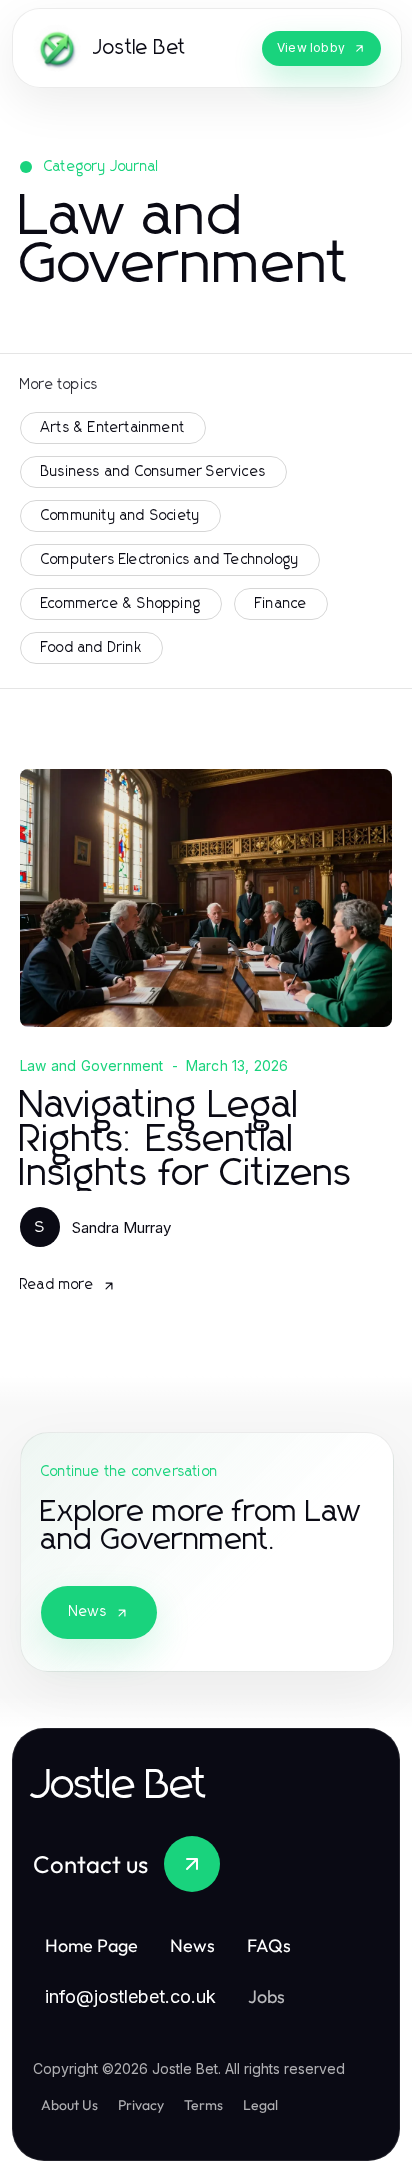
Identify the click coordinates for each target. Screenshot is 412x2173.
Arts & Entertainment (113, 428)
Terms (203, 2105)
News (88, 1612)
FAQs (269, 1945)
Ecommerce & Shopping (121, 604)
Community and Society (120, 516)
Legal (260, 2105)
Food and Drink (91, 648)
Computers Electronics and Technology (170, 560)
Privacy (141, 2105)
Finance (281, 604)
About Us (69, 2105)
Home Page (91, 1945)
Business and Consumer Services (153, 472)
